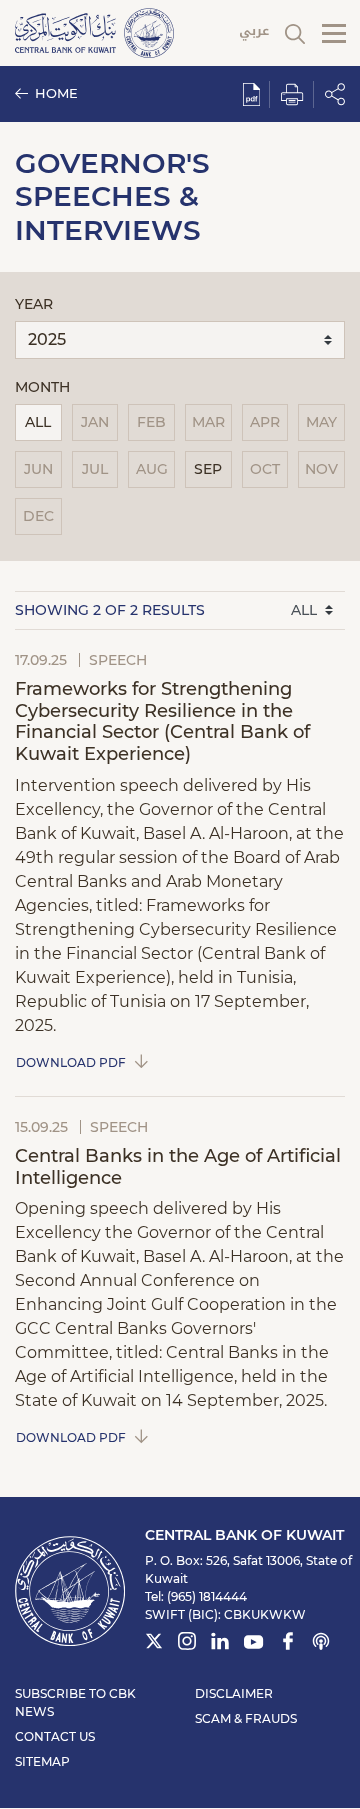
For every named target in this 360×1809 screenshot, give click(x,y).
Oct (265, 469)
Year (34, 304)
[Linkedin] (220, 1644)
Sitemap (42, 1761)
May (321, 422)
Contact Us (55, 1736)
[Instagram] (187, 1644)
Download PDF (71, 1061)
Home (56, 93)
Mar (208, 422)
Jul (95, 469)
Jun (38, 469)
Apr (265, 422)
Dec (38, 516)
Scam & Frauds (246, 1718)
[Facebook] (288, 1644)
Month (42, 387)
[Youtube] (254, 1646)
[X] (154, 1644)
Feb (151, 422)
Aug (152, 469)
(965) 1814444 (207, 1596)
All (38, 422)
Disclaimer (234, 1693)
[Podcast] (321, 1644)
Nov (321, 469)
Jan (95, 422)
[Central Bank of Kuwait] (94, 31)
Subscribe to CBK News (75, 1702)
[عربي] (254, 33)
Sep (208, 469)
